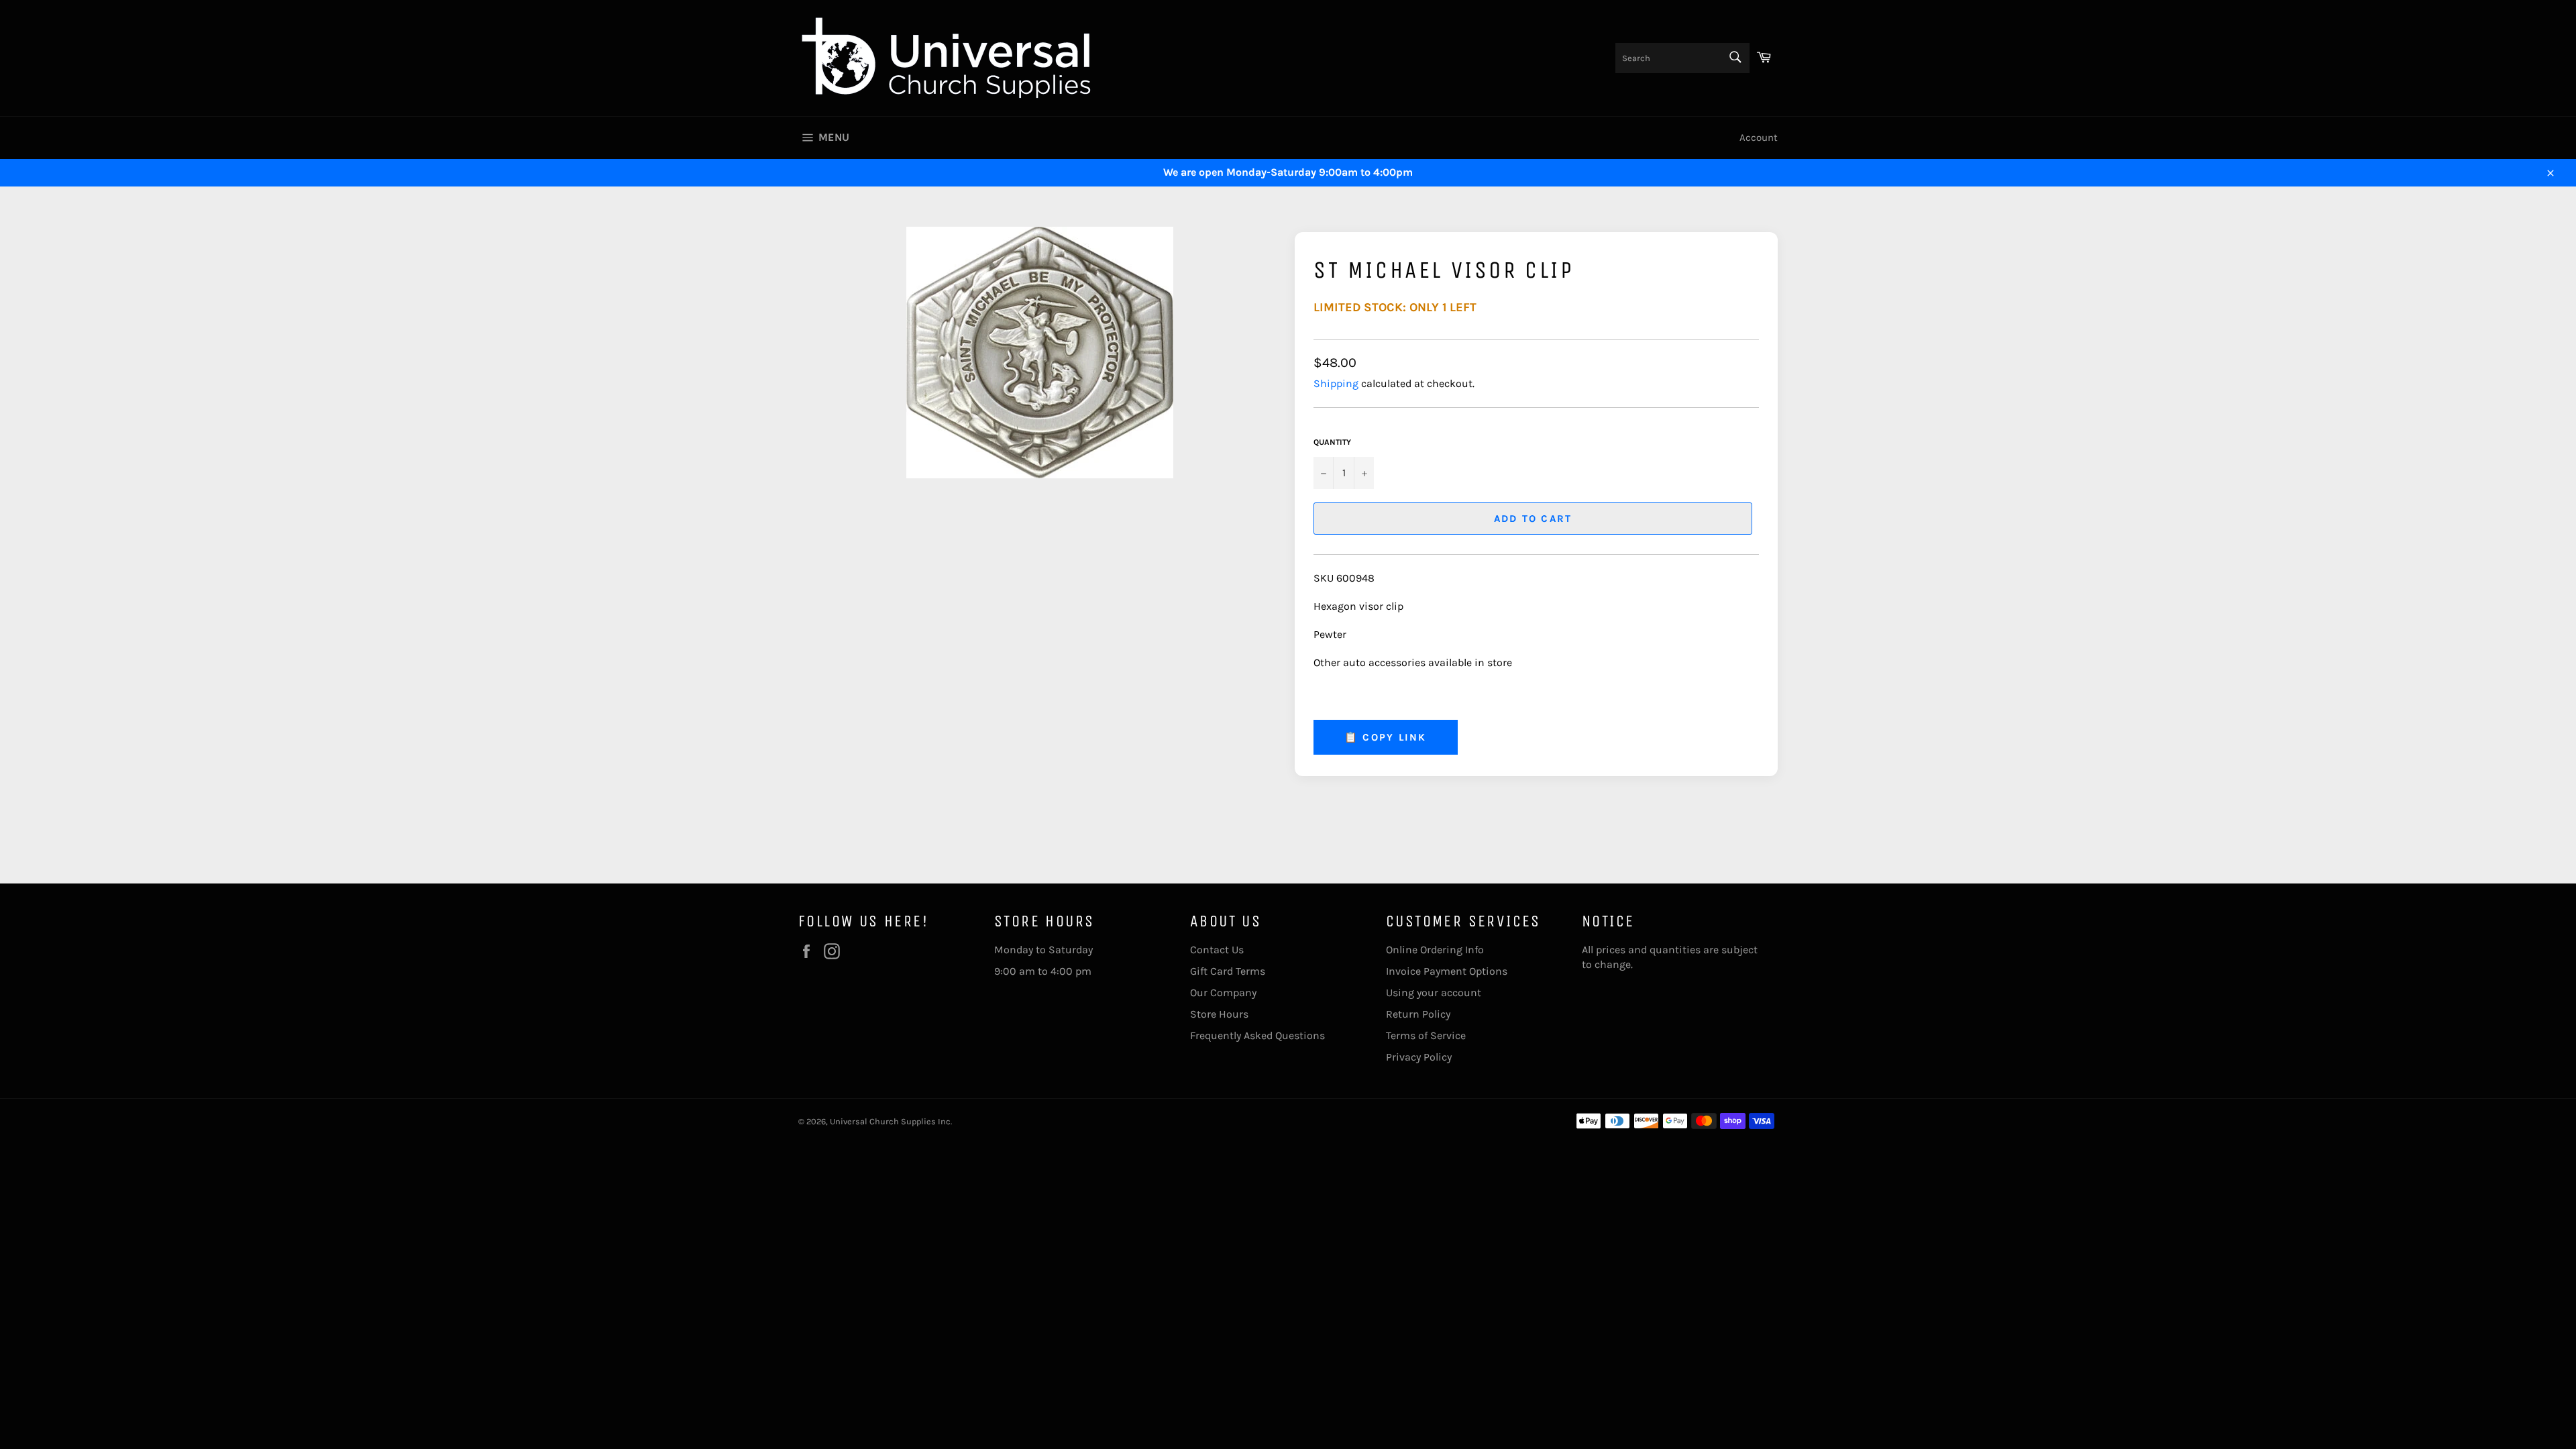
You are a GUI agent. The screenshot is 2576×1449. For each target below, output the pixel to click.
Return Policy (1418, 1014)
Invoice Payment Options (1447, 971)
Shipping (1336, 383)
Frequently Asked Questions (1257, 1035)
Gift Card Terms (1228, 971)
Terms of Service (1426, 1035)
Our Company (1223, 992)
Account (1759, 138)
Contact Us (1217, 950)
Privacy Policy (1419, 1057)
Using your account (1434, 992)
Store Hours (1219, 1014)
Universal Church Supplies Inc (890, 1121)
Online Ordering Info (1435, 950)
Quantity (1332, 442)
